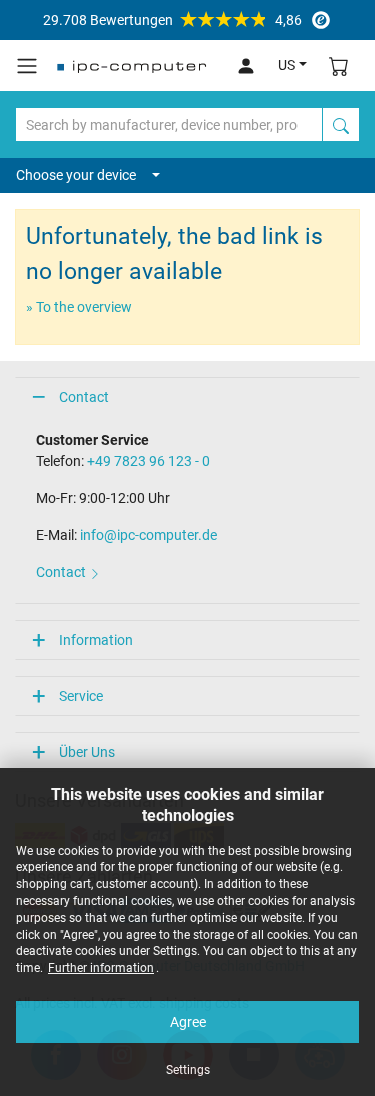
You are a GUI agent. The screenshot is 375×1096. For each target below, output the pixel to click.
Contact (84, 397)
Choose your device (76, 175)
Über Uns (87, 752)
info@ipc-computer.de (148, 535)
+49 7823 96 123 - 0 (148, 461)
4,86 (172, 20)
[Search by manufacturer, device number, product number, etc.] (341, 124)
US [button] (286, 65)
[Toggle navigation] (27, 66)
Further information (101, 968)
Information (96, 640)
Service (81, 696)
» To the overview (79, 307)
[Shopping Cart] (339, 65)
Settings (188, 1070)
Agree (188, 1022)
